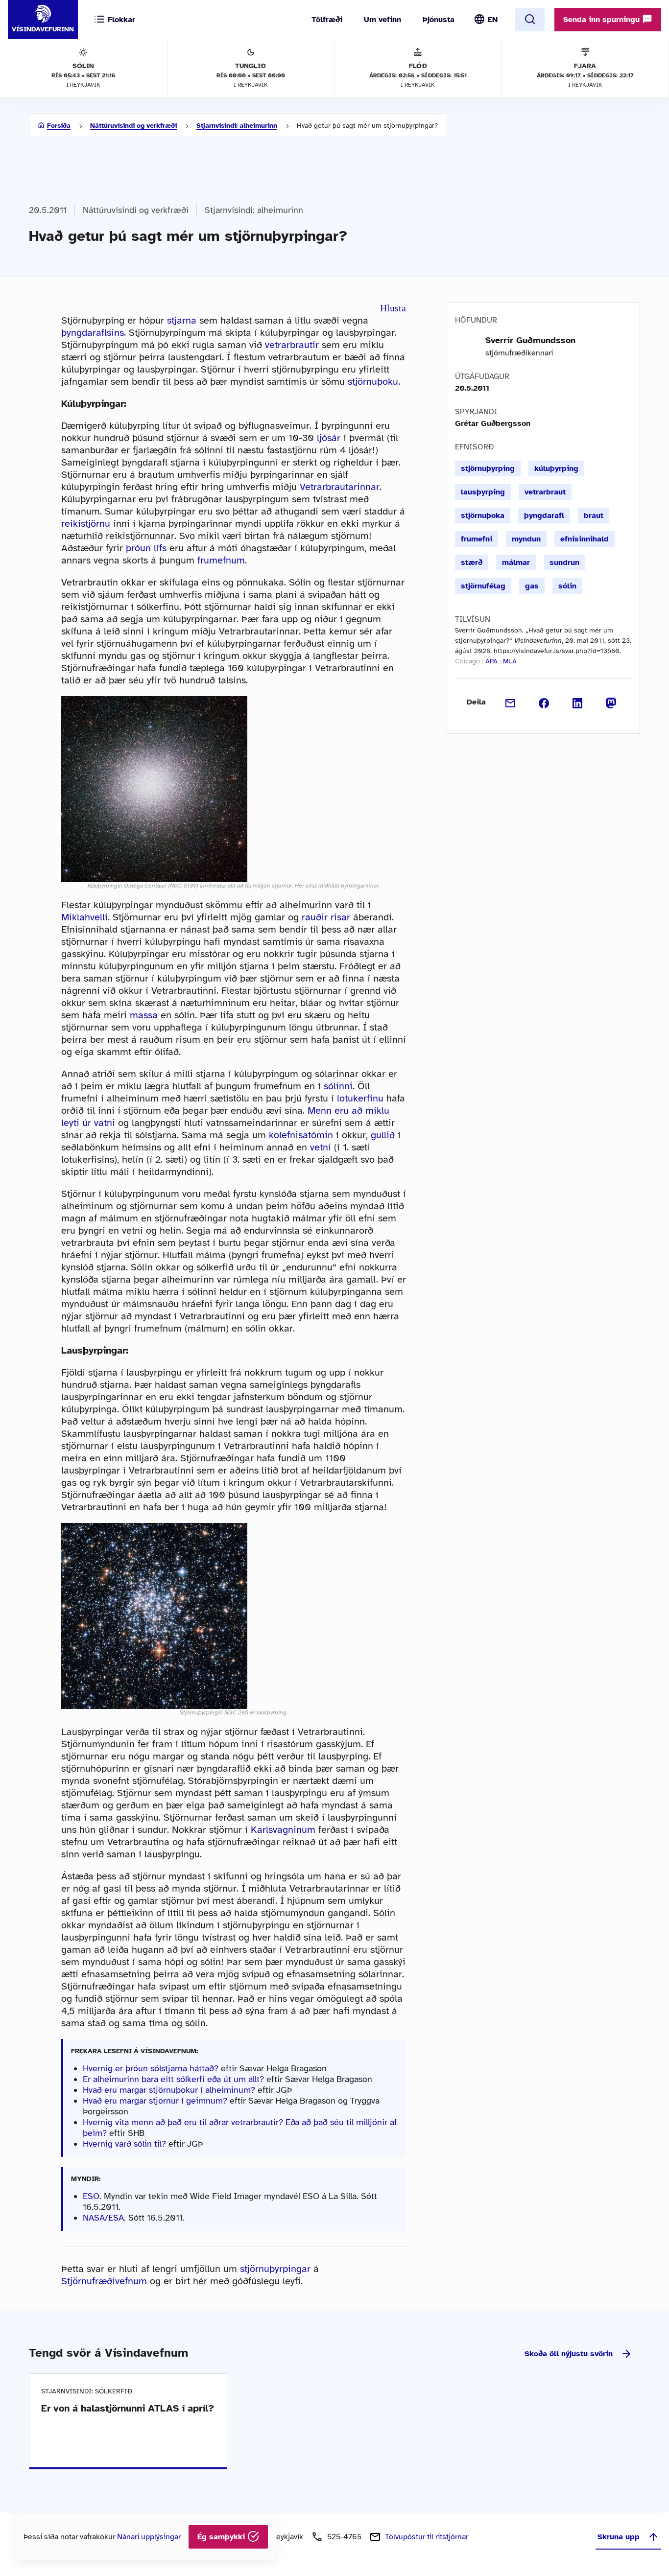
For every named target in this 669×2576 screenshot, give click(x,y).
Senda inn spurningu (603, 20)
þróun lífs (146, 548)
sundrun (564, 562)
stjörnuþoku (373, 382)
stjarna (182, 320)
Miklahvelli (84, 917)
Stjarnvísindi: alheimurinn (237, 126)
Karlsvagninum (283, 1830)
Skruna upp (619, 2537)
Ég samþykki (222, 2537)
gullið (383, 1135)
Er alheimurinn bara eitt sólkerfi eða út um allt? (173, 2079)
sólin (567, 586)
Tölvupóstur (427, 2537)
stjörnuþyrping (488, 468)
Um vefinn (382, 20)
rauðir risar (326, 917)
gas (532, 586)
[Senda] (511, 702)
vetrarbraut (545, 492)
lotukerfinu (360, 1098)
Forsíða (59, 126)
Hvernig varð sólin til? (124, 2144)
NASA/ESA (103, 2218)
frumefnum (221, 560)
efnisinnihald (585, 539)
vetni (321, 1147)
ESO (91, 2196)
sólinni (338, 1086)
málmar (516, 562)
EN (493, 20)
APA (491, 661)
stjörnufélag (483, 586)
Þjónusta (439, 20)
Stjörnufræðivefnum (104, 2281)
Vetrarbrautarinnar (340, 487)
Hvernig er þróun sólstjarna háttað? (151, 2068)
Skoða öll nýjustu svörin (569, 2354)
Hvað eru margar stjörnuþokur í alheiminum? (169, 2090)
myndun (526, 539)
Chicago (467, 661)
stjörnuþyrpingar (275, 2269)
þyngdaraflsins (93, 333)
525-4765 (344, 2537)
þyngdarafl (544, 515)
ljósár (329, 438)
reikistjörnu (86, 524)
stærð (472, 562)
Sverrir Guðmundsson (530, 340)
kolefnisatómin (301, 1135)
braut (594, 515)
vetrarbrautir (292, 345)
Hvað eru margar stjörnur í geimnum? (155, 2101)
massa (144, 1015)
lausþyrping (483, 492)
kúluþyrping (556, 468)
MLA (510, 661)
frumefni (477, 539)
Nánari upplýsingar (149, 2537)
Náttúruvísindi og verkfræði (133, 126)
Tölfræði (327, 20)
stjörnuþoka (483, 515)
